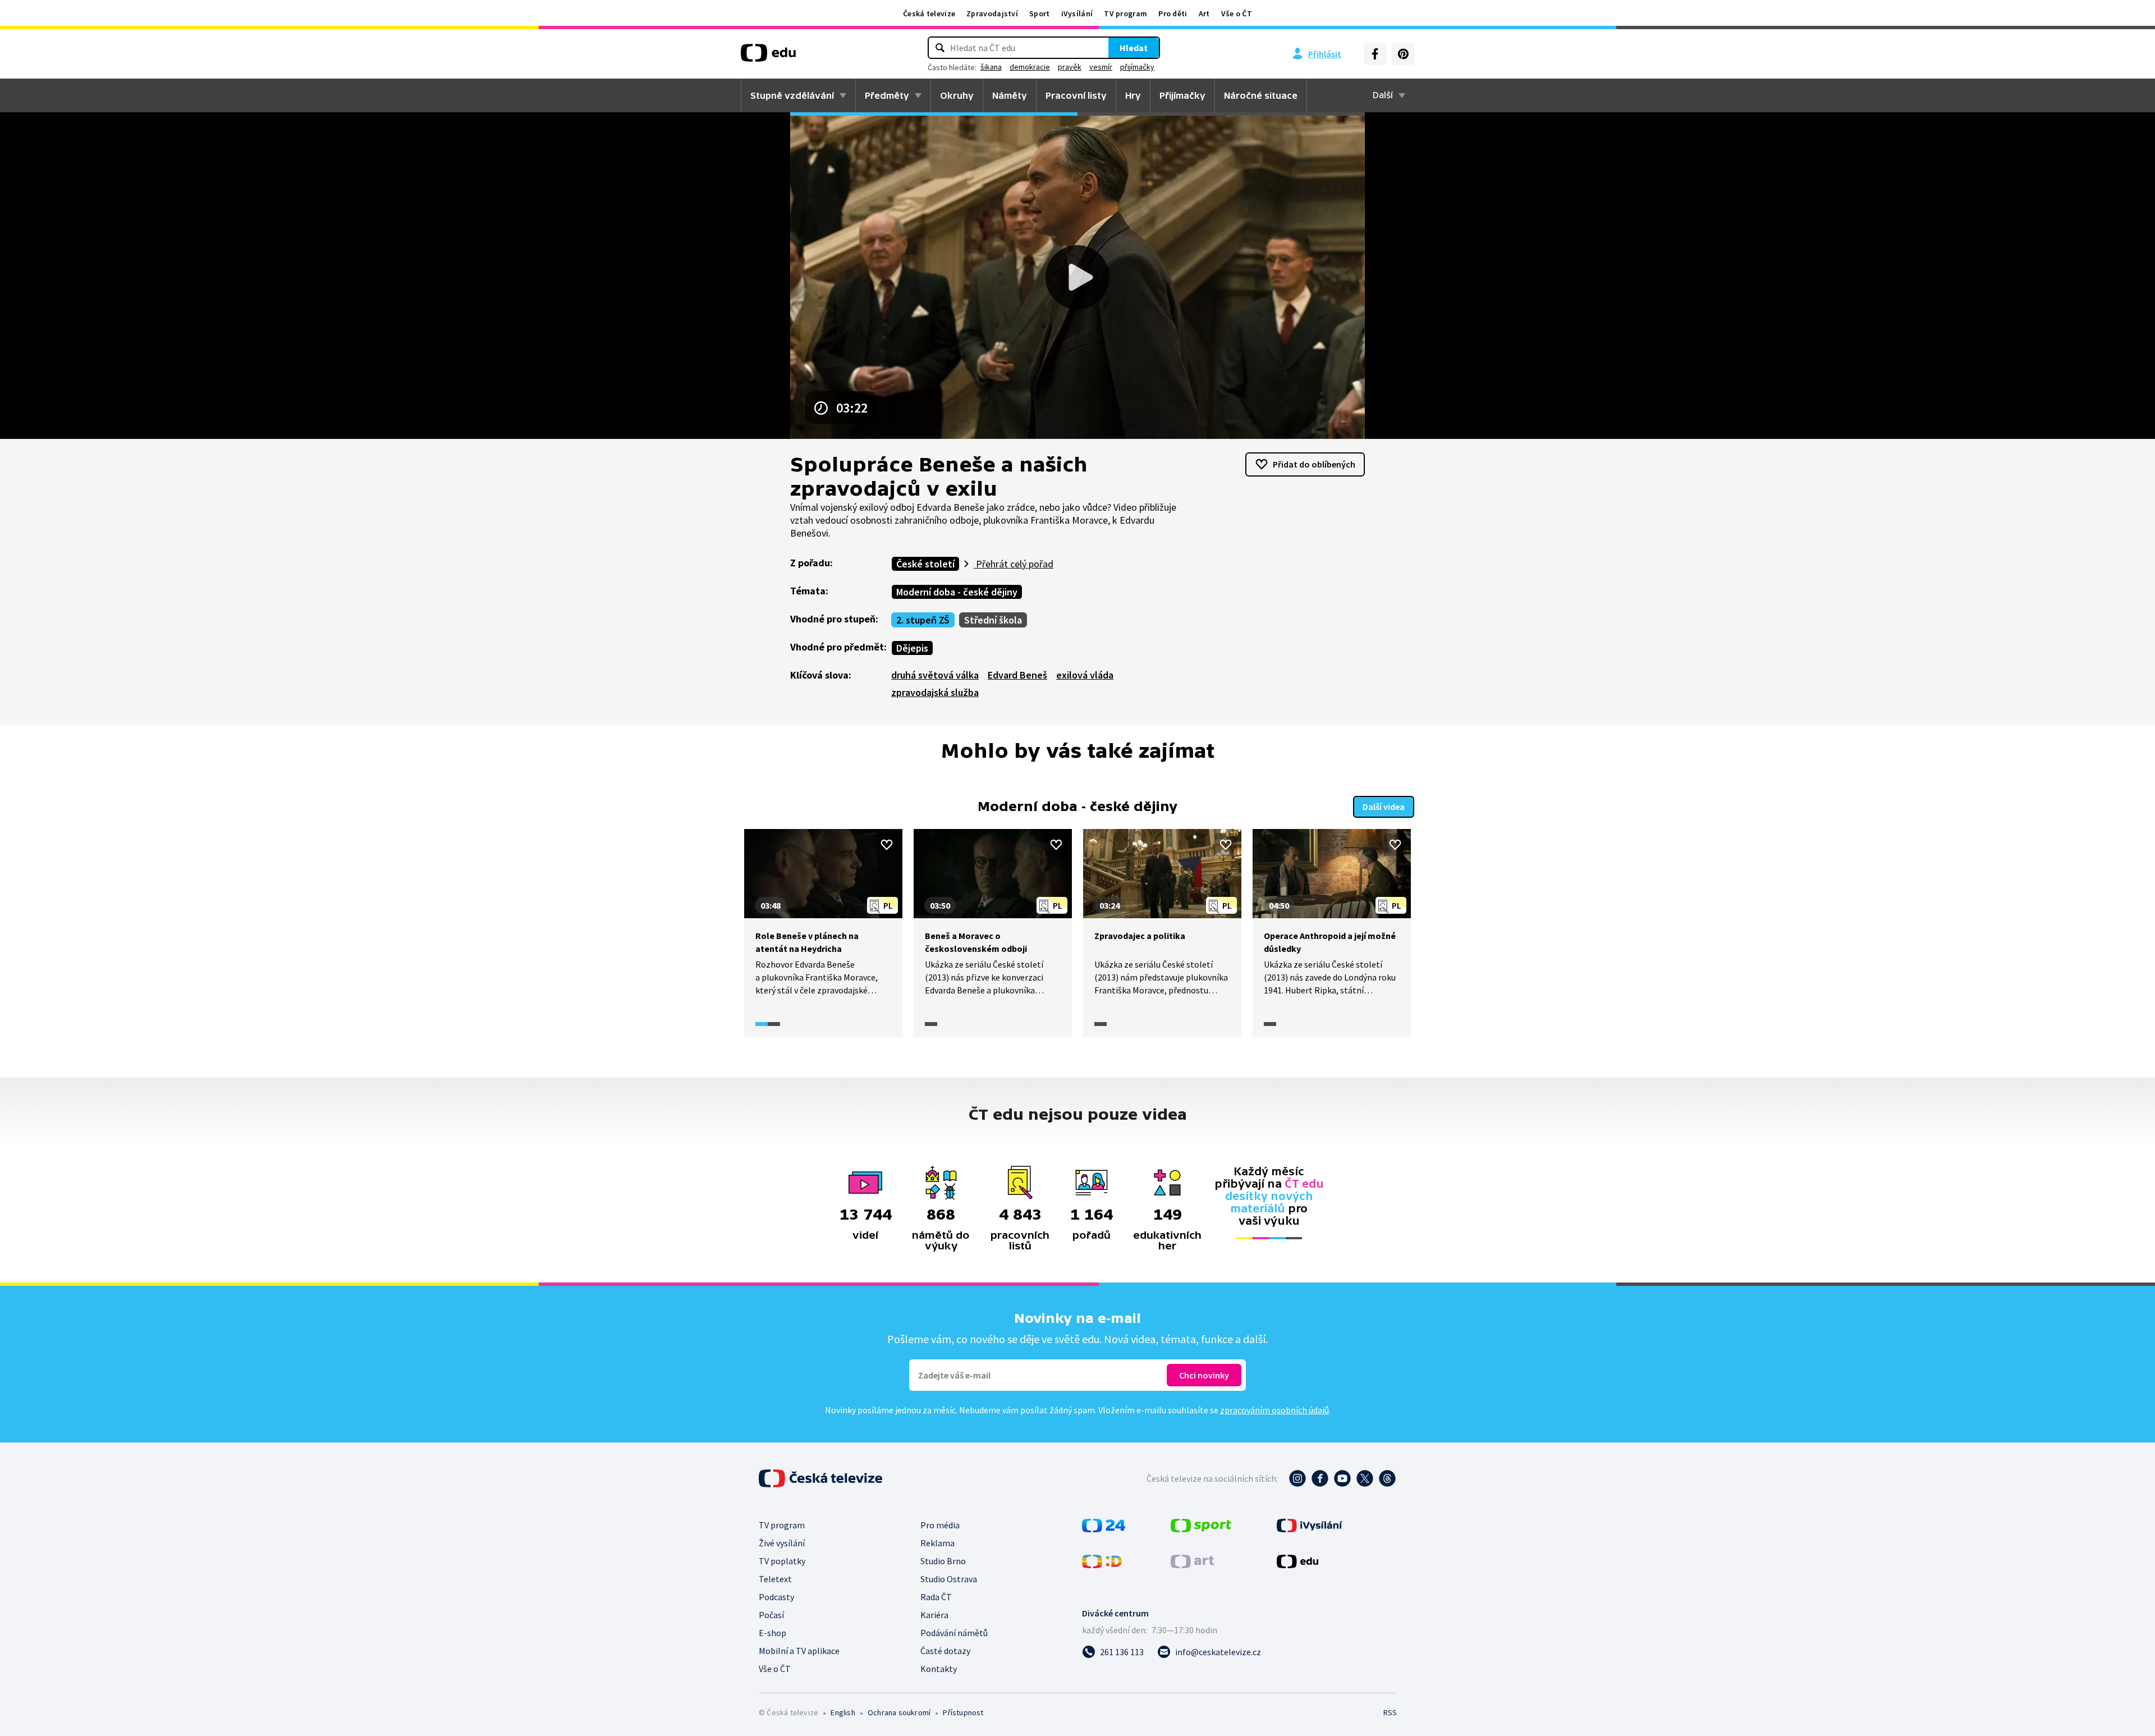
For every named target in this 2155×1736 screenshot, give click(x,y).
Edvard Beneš (1017, 675)
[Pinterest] (1403, 54)
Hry (1133, 95)
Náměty (1010, 95)
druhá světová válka (935, 675)
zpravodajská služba (935, 692)
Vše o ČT (1237, 13)
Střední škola (993, 620)
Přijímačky (1182, 95)
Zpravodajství (992, 13)
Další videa (1384, 807)
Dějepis (912, 648)
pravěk (1070, 67)
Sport (1040, 13)
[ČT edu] (768, 57)
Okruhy (957, 95)
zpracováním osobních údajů (1274, 1410)
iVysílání (1077, 13)
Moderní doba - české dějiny (957, 592)
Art (1204, 13)
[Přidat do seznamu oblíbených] (887, 845)
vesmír (1101, 67)
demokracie (1030, 67)
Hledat (1134, 48)
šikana (991, 67)
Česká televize (929, 13)
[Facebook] (1375, 54)
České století (925, 564)
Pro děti (1173, 13)
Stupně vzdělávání (792, 95)
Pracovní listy (1076, 95)
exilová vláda (1085, 675)
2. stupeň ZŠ (923, 620)
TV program (1125, 13)
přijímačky (1137, 67)
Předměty (887, 95)
